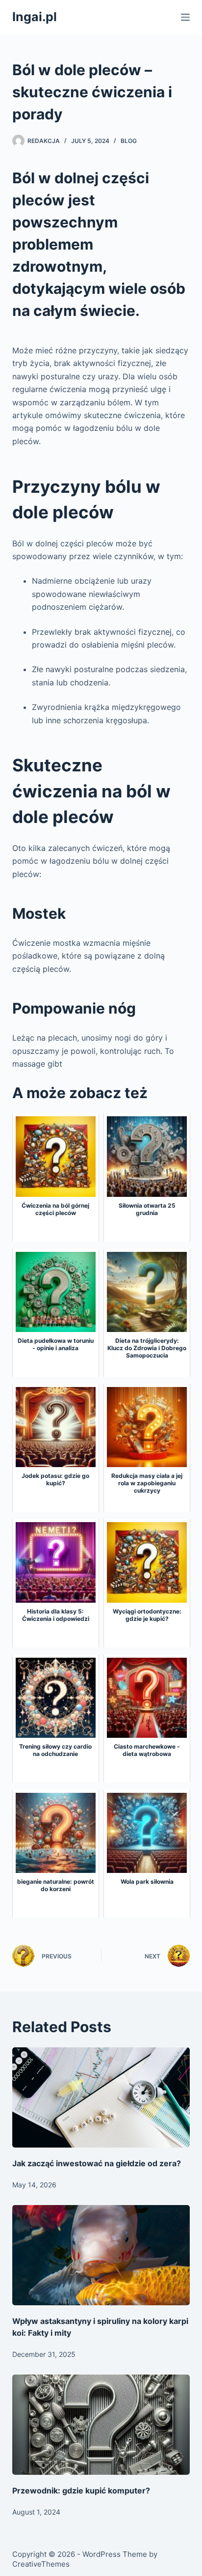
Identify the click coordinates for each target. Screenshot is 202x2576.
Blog (129, 141)
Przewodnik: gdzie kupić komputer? (81, 2491)
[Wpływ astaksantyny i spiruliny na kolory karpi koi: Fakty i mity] (101, 2255)
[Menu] (185, 17)
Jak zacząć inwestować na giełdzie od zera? (97, 2163)
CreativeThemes (41, 2564)
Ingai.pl (35, 17)
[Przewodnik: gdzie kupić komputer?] (101, 2425)
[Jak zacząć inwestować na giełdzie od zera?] (101, 2097)
